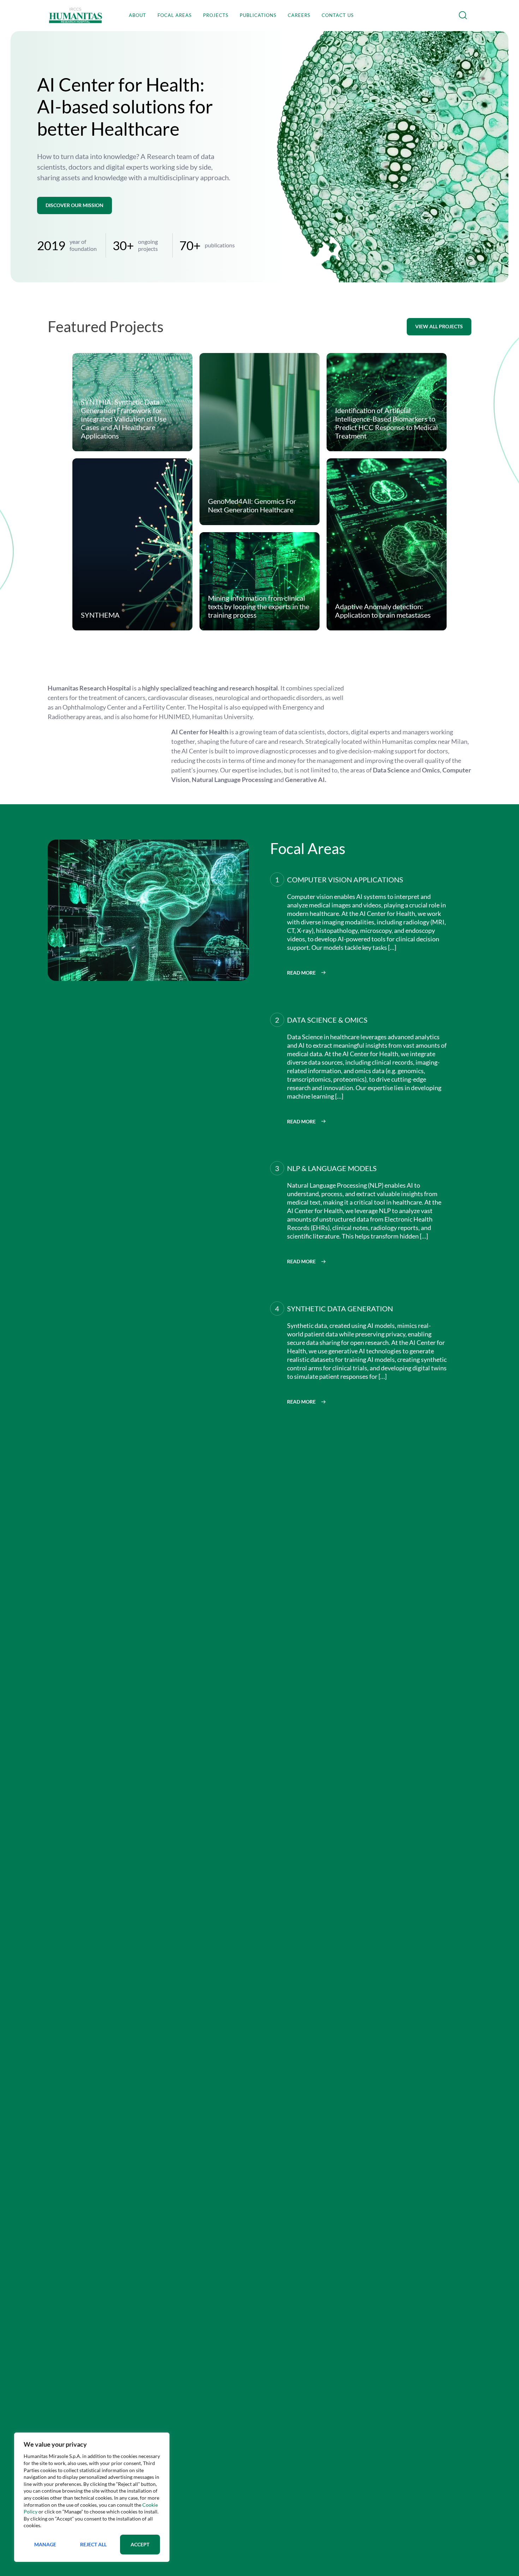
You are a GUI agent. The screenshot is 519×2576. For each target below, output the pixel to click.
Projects (216, 15)
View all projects (439, 326)
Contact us (338, 15)
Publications (258, 15)
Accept (140, 2544)
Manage (45, 2544)
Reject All (93, 2544)
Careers (299, 15)
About (138, 15)
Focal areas (175, 15)
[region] (92, 2497)
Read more (301, 973)
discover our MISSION (74, 205)
